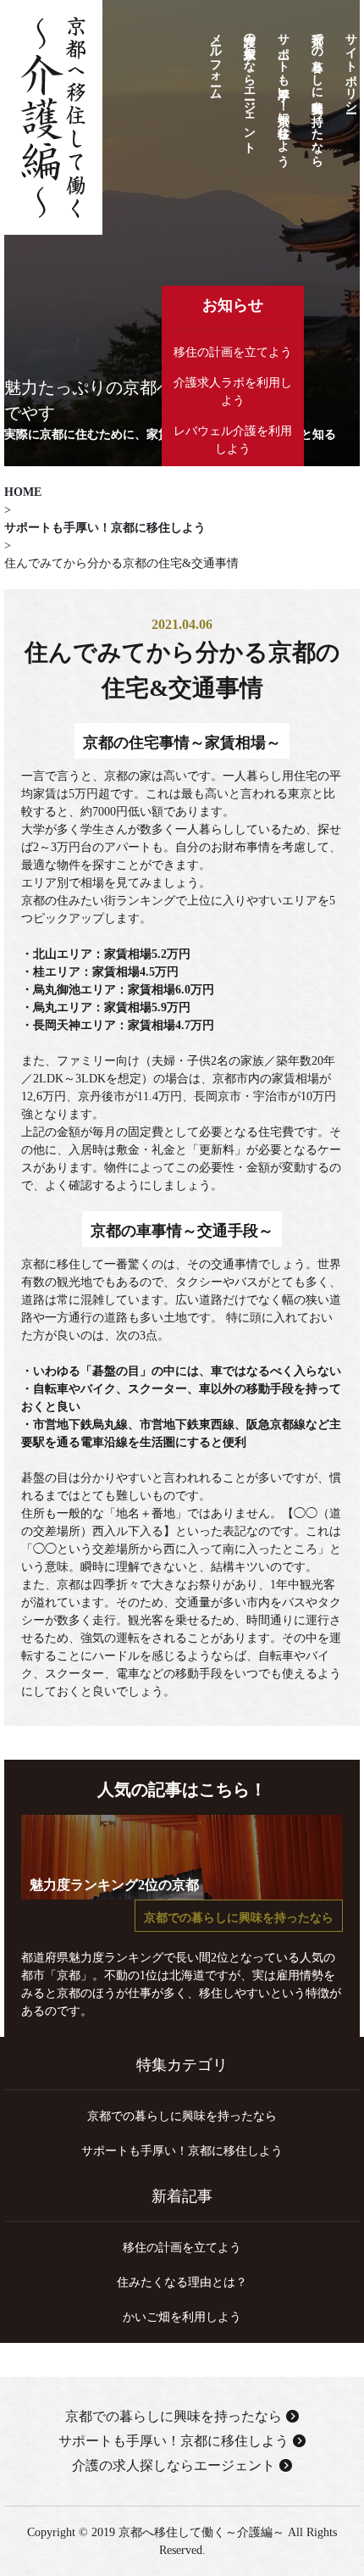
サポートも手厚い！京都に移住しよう (283, 92)
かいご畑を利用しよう (182, 2317)
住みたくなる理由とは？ (182, 2282)
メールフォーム (215, 59)
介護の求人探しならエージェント (249, 86)
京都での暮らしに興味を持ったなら (317, 93)
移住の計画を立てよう (233, 352)
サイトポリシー (351, 66)
